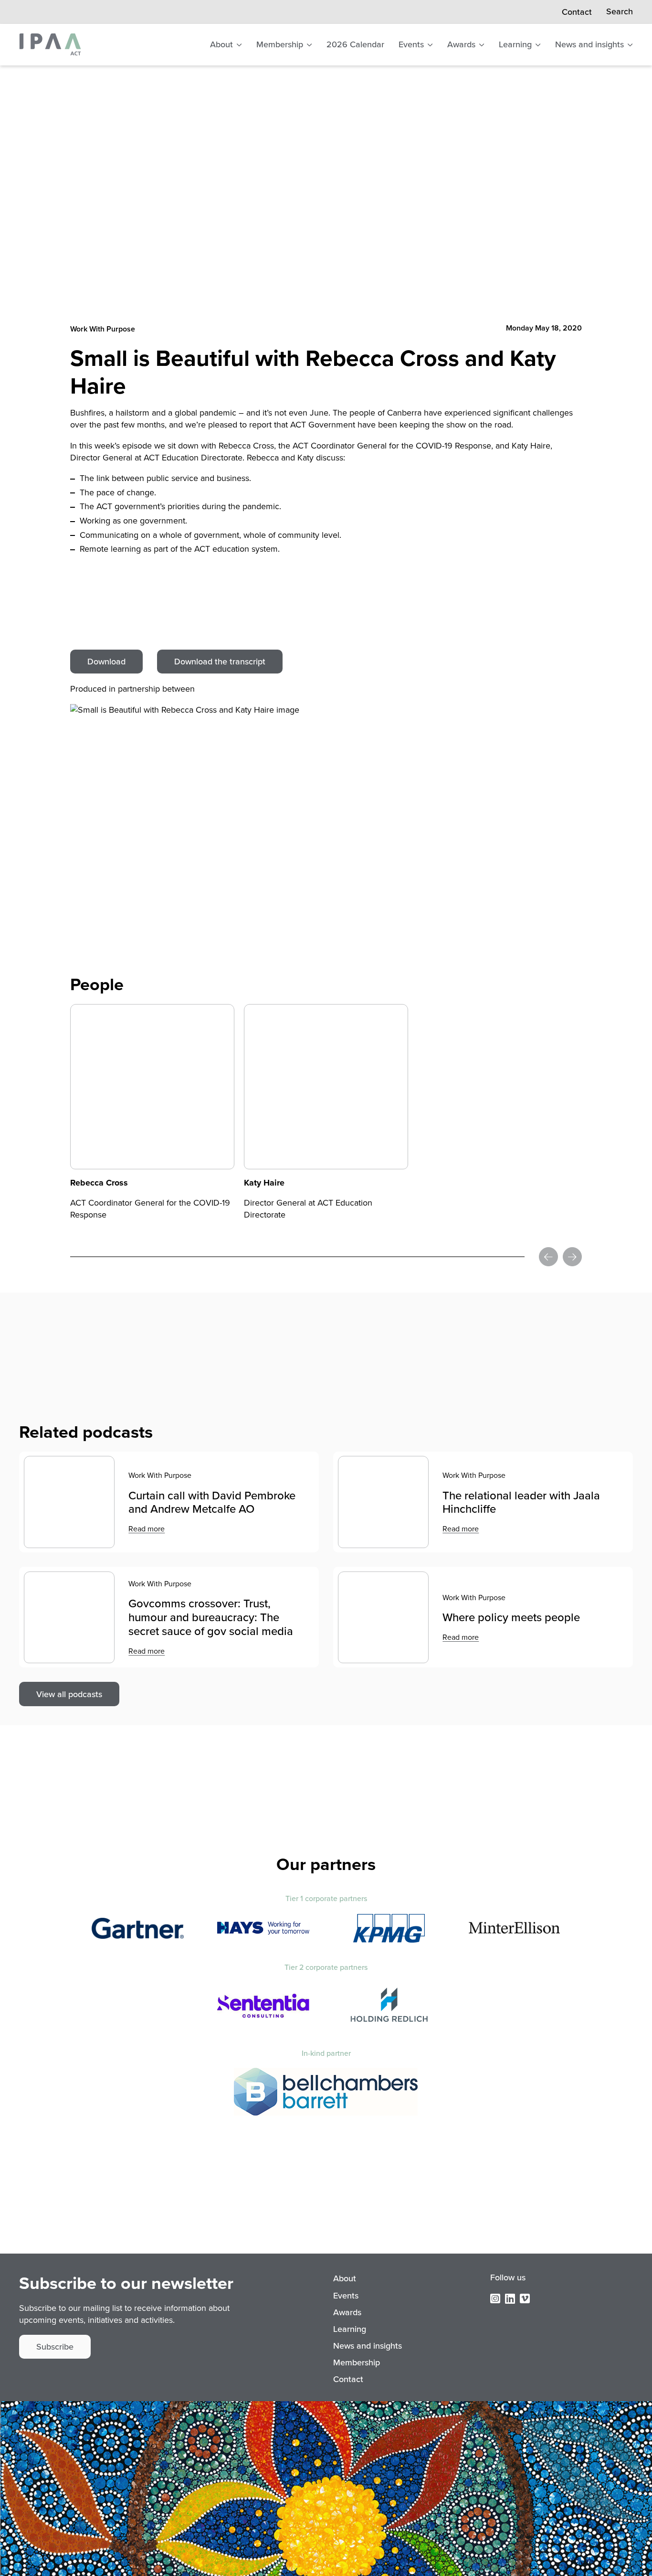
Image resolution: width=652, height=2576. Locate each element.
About (221, 44)
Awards (461, 44)
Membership (280, 44)
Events (411, 44)
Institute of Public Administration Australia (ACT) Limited (50, 44)
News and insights (589, 44)
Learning (515, 44)
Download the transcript (220, 662)
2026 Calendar (355, 44)
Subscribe (55, 2347)
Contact (577, 12)
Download (106, 662)
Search (620, 12)
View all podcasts (69, 1694)
